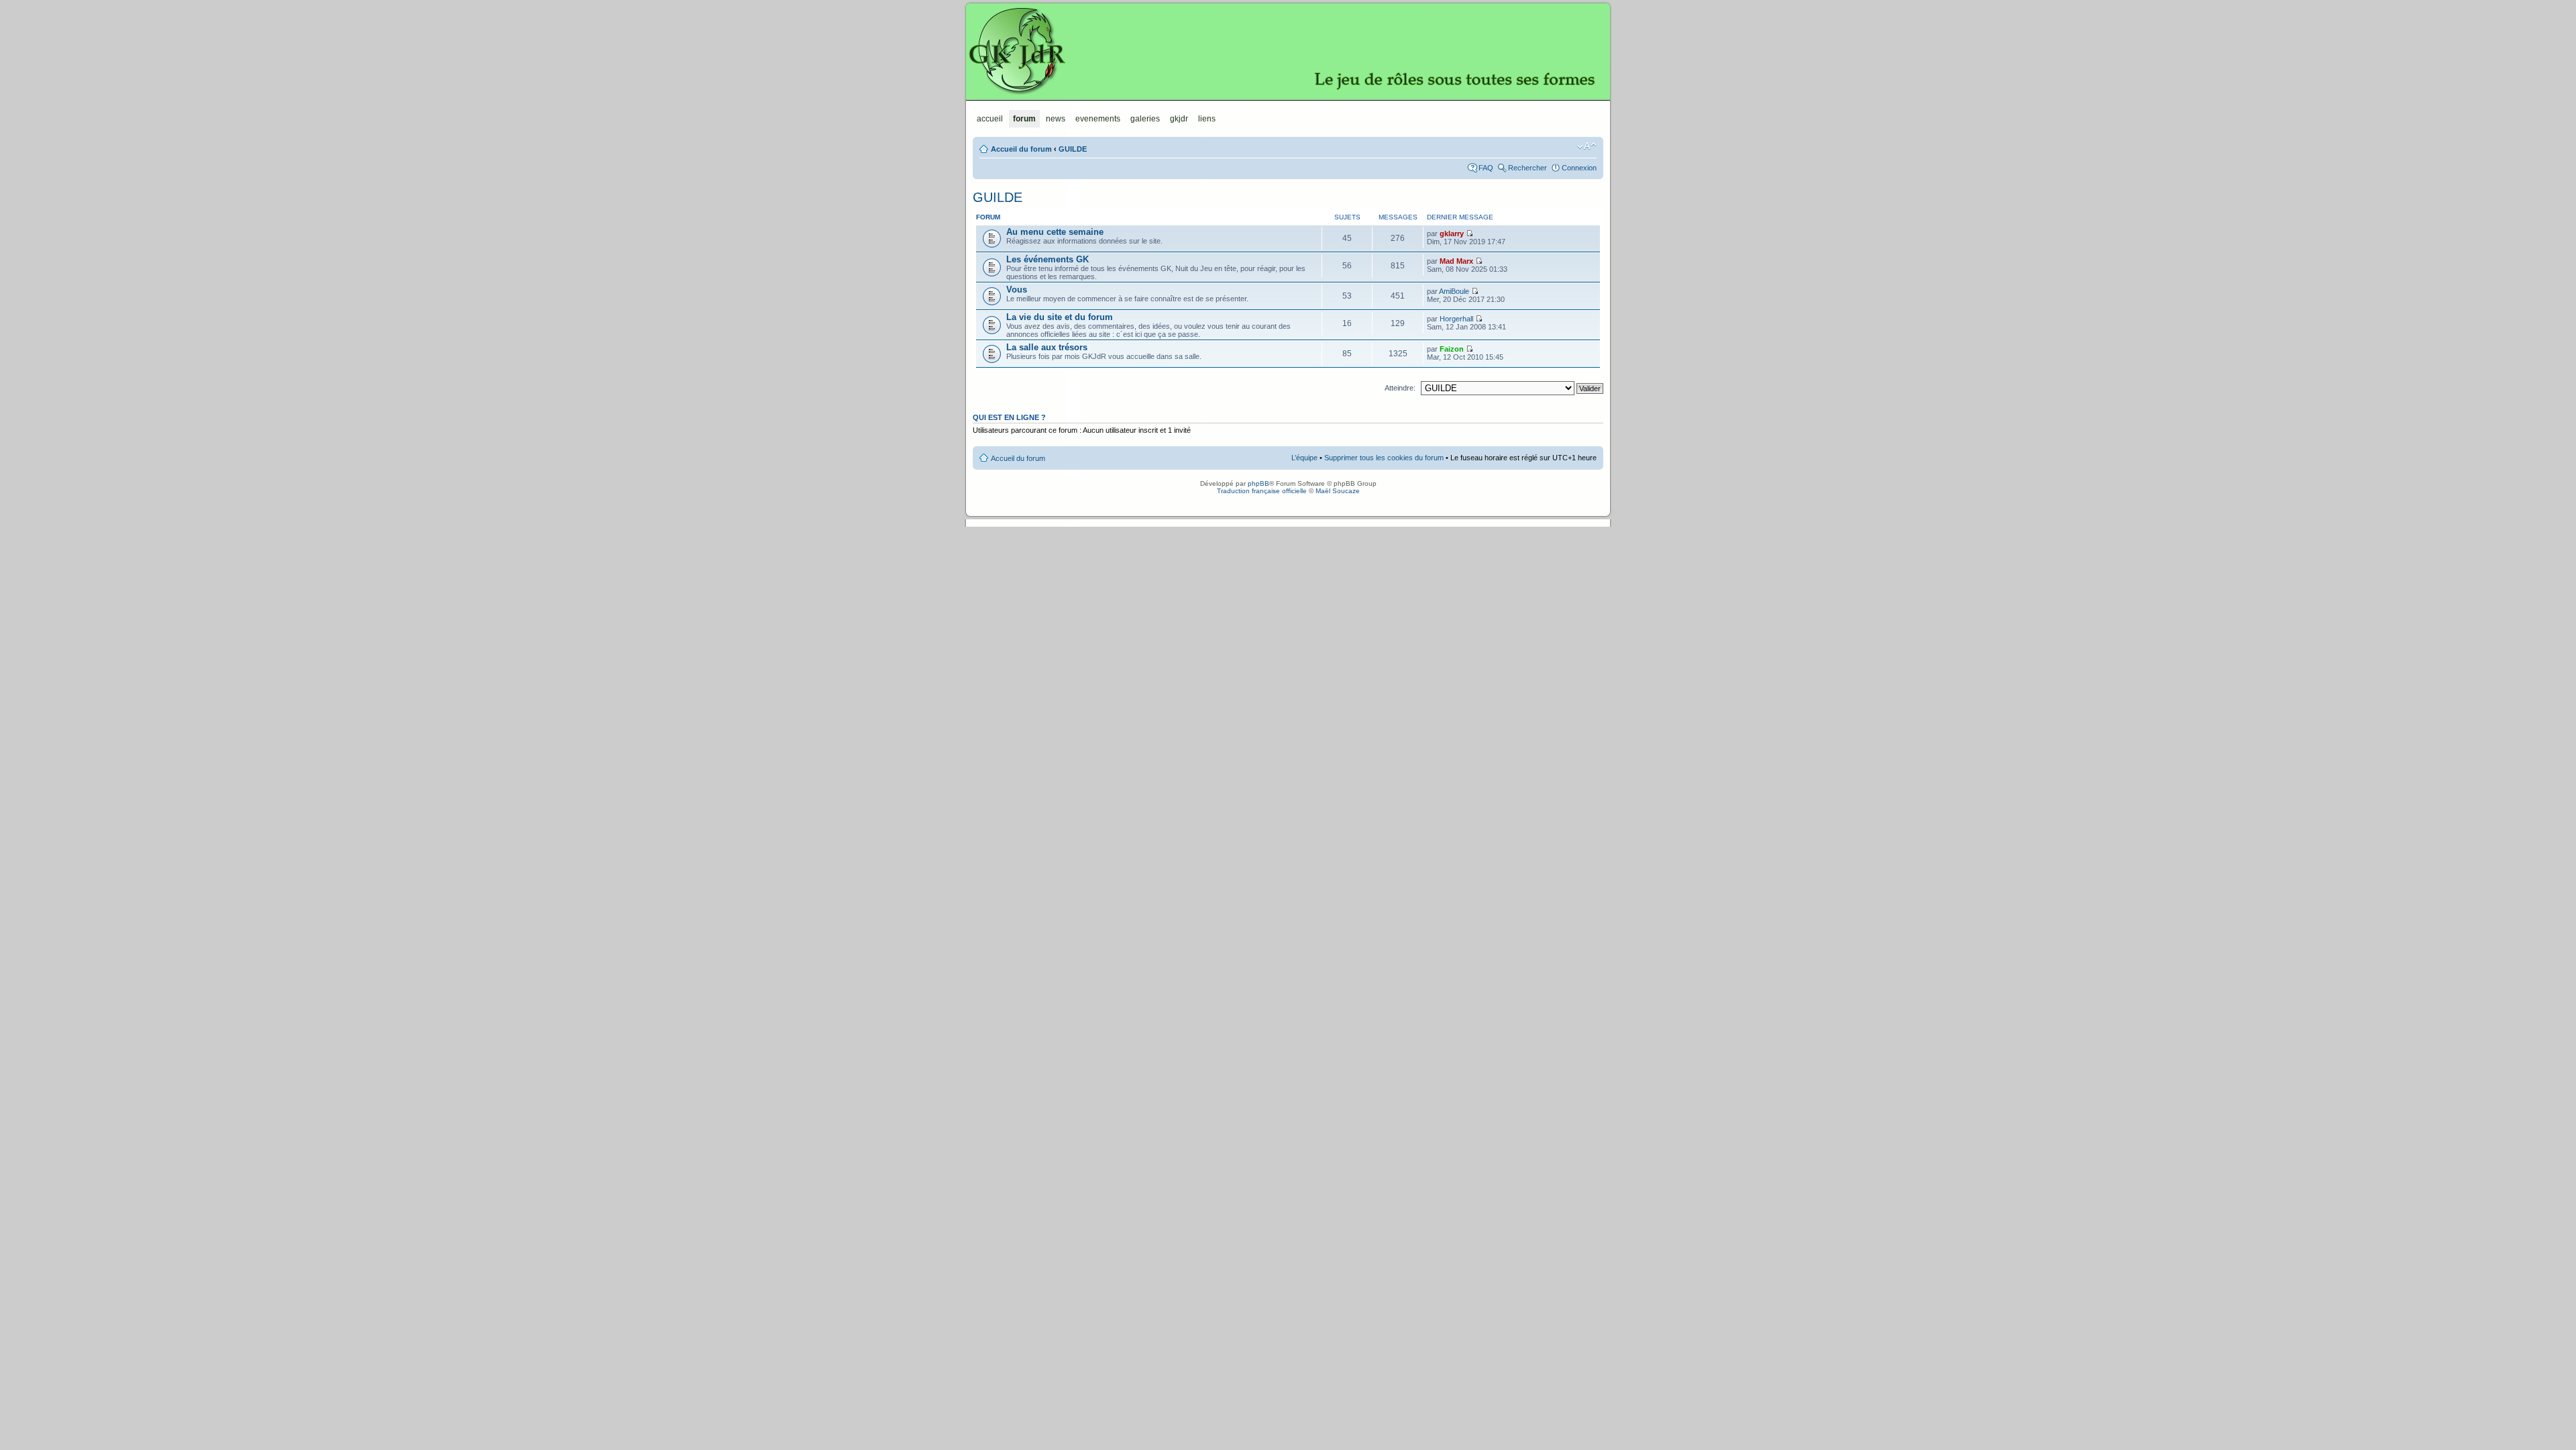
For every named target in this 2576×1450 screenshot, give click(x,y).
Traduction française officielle (1262, 491)
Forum (1024, 119)
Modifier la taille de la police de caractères (1587, 146)
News (1056, 119)
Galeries (1145, 119)
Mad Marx (1456, 261)
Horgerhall (1456, 319)
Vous (1017, 290)
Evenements (1098, 119)
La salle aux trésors (1047, 347)
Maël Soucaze (1338, 491)
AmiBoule (1454, 291)
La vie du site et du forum (1060, 317)
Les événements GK (1048, 259)
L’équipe (1304, 458)
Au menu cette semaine (1055, 232)
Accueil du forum (1021, 149)
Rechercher (1527, 168)
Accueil (990, 119)
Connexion (1579, 168)
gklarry (1452, 234)
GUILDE (1073, 149)
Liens (1207, 119)
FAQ (1486, 168)
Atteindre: (1400, 388)
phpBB (1258, 483)
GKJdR (1288, 50)
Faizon (1452, 349)
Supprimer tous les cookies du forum (1384, 458)
